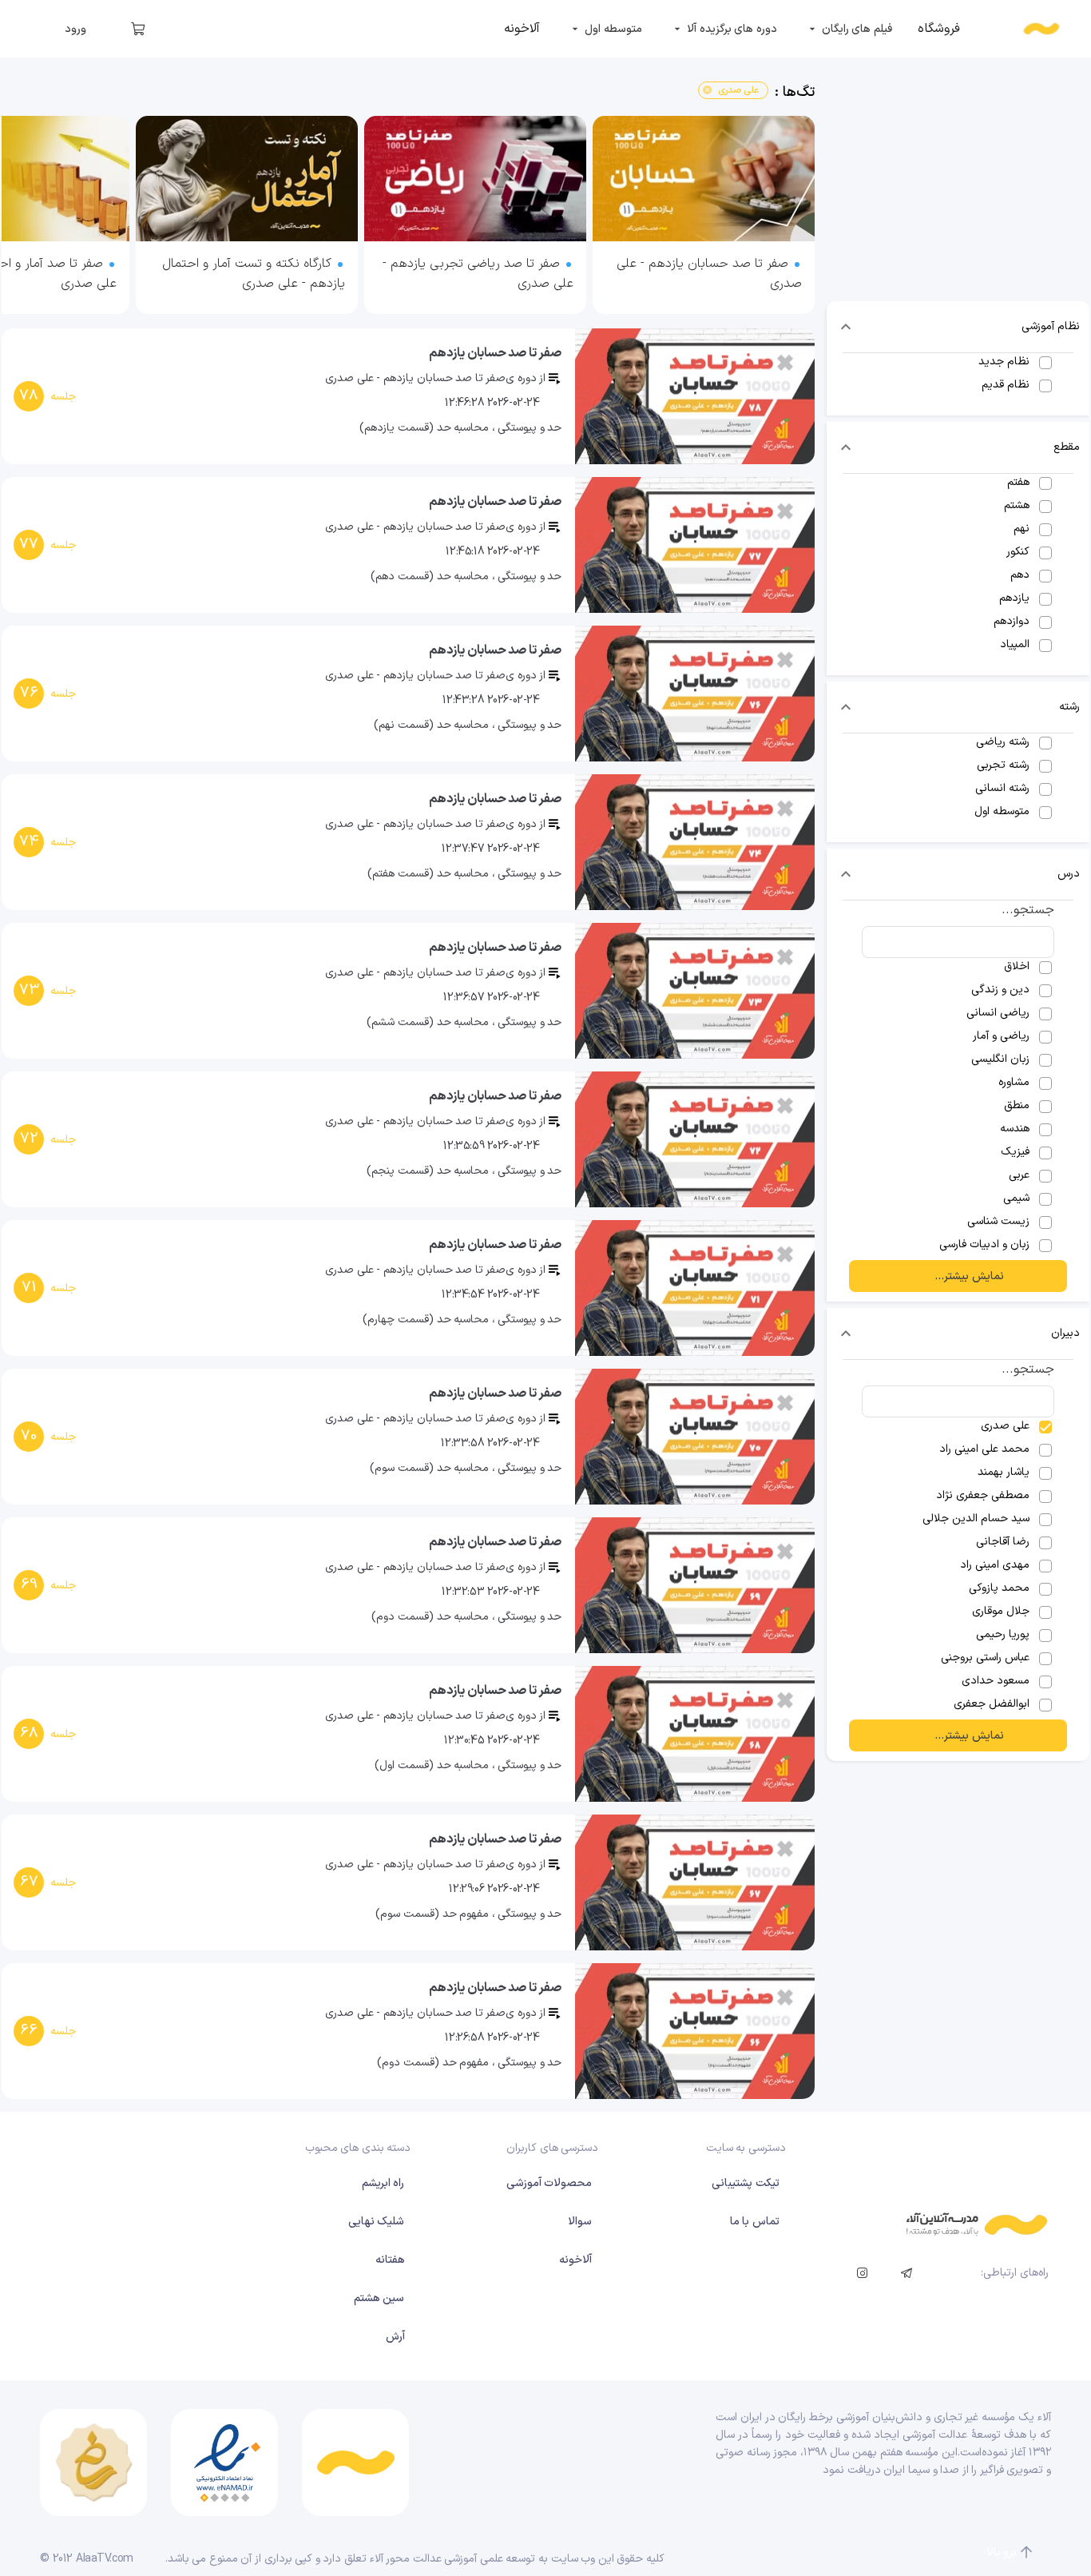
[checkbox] (958, 362)
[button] (958, 327)
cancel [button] (707, 90)
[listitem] (939, 29)
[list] (408, 219)
